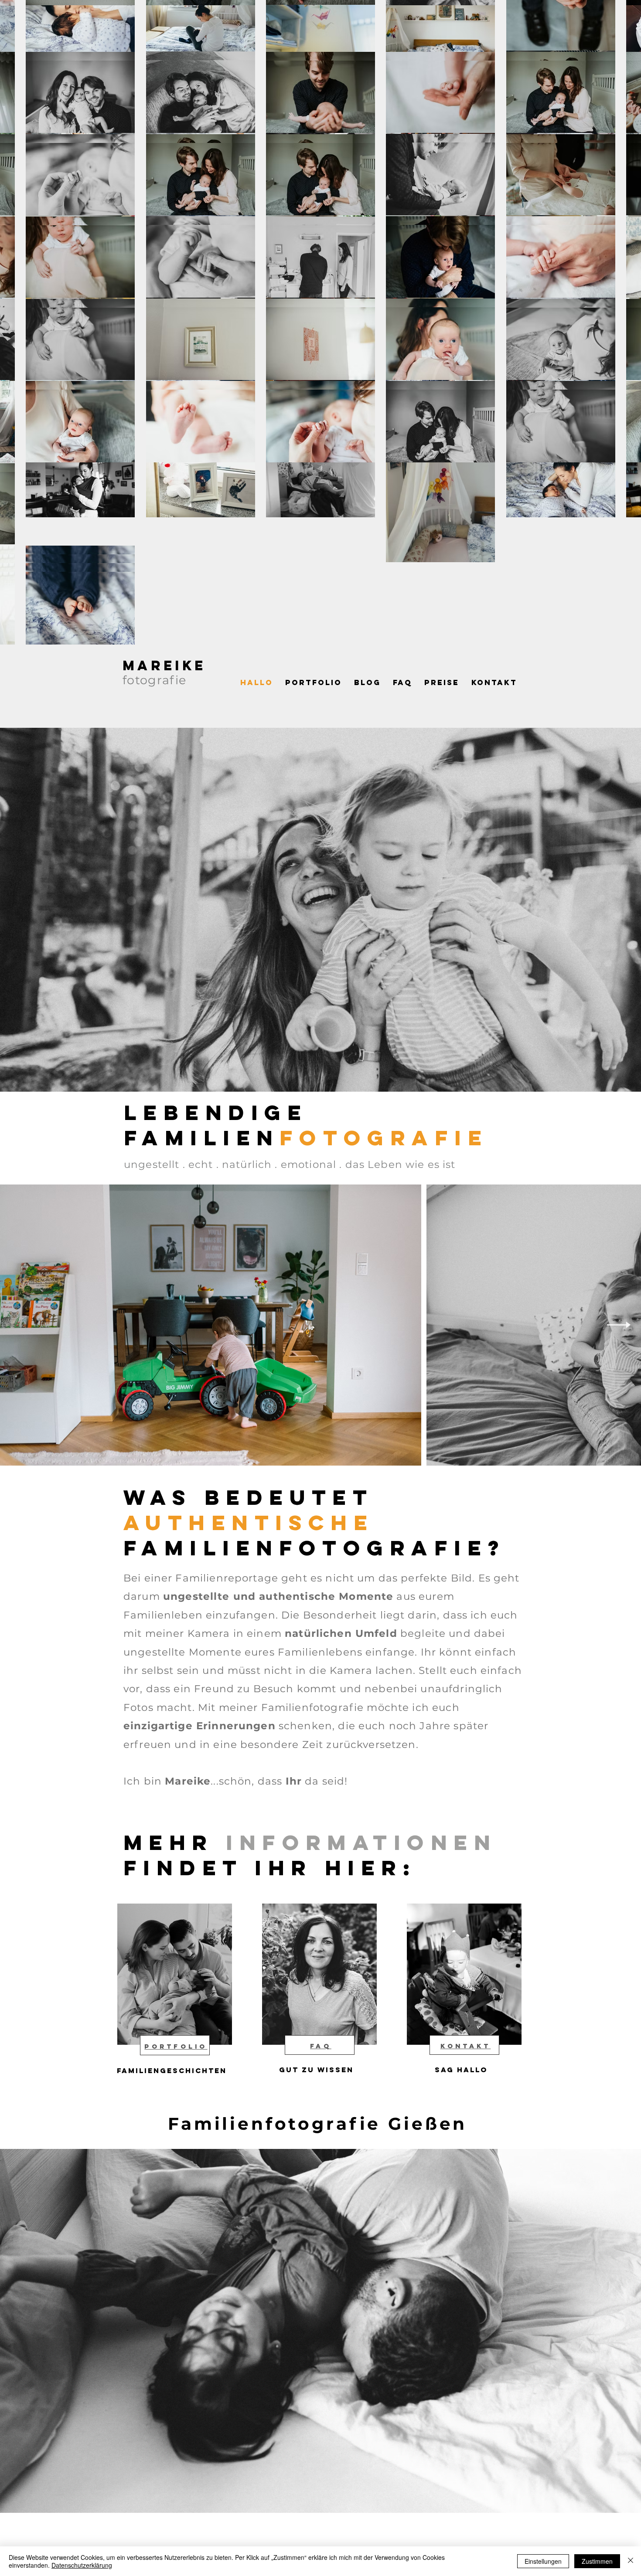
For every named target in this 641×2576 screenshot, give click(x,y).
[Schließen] (631, 2561)
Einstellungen (543, 2561)
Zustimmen (597, 2561)
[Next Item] (619, 1325)
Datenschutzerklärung (82, 2565)
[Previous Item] (22, 1325)
